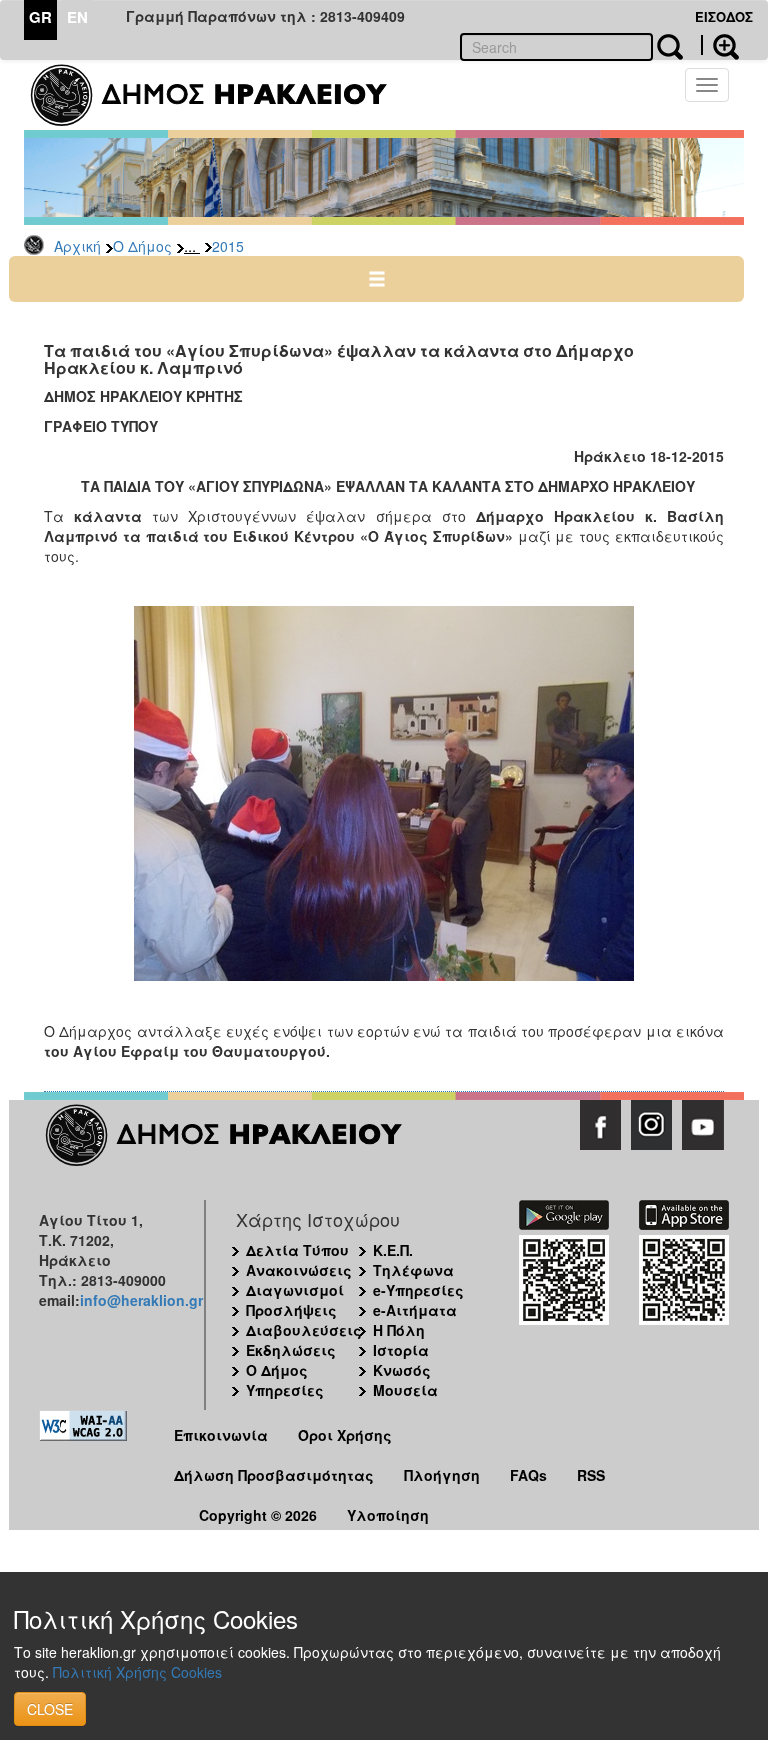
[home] (221, 95)
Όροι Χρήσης (345, 1435)
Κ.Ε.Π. (393, 1250)
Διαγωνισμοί (295, 1290)
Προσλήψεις (291, 1310)
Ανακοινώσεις (299, 1270)
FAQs (528, 1475)
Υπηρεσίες (285, 1390)
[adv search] (720, 45)
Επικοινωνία (221, 1435)
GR (40, 17)
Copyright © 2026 (258, 1515)
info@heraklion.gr (141, 1300)
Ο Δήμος (142, 246)
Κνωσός (402, 1370)
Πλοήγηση (442, 1475)
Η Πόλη (399, 1330)
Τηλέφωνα (413, 1270)
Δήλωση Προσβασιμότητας (274, 1475)
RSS (591, 1475)
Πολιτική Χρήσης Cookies (137, 1672)
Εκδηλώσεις (291, 1350)
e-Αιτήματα (415, 1310)
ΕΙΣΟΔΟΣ (724, 16)
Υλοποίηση (388, 1515)
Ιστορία (401, 1350)
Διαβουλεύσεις (304, 1330)
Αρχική (77, 246)
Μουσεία (405, 1390)
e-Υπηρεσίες (418, 1290)
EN (77, 17)
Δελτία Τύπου (297, 1250)
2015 (228, 246)
